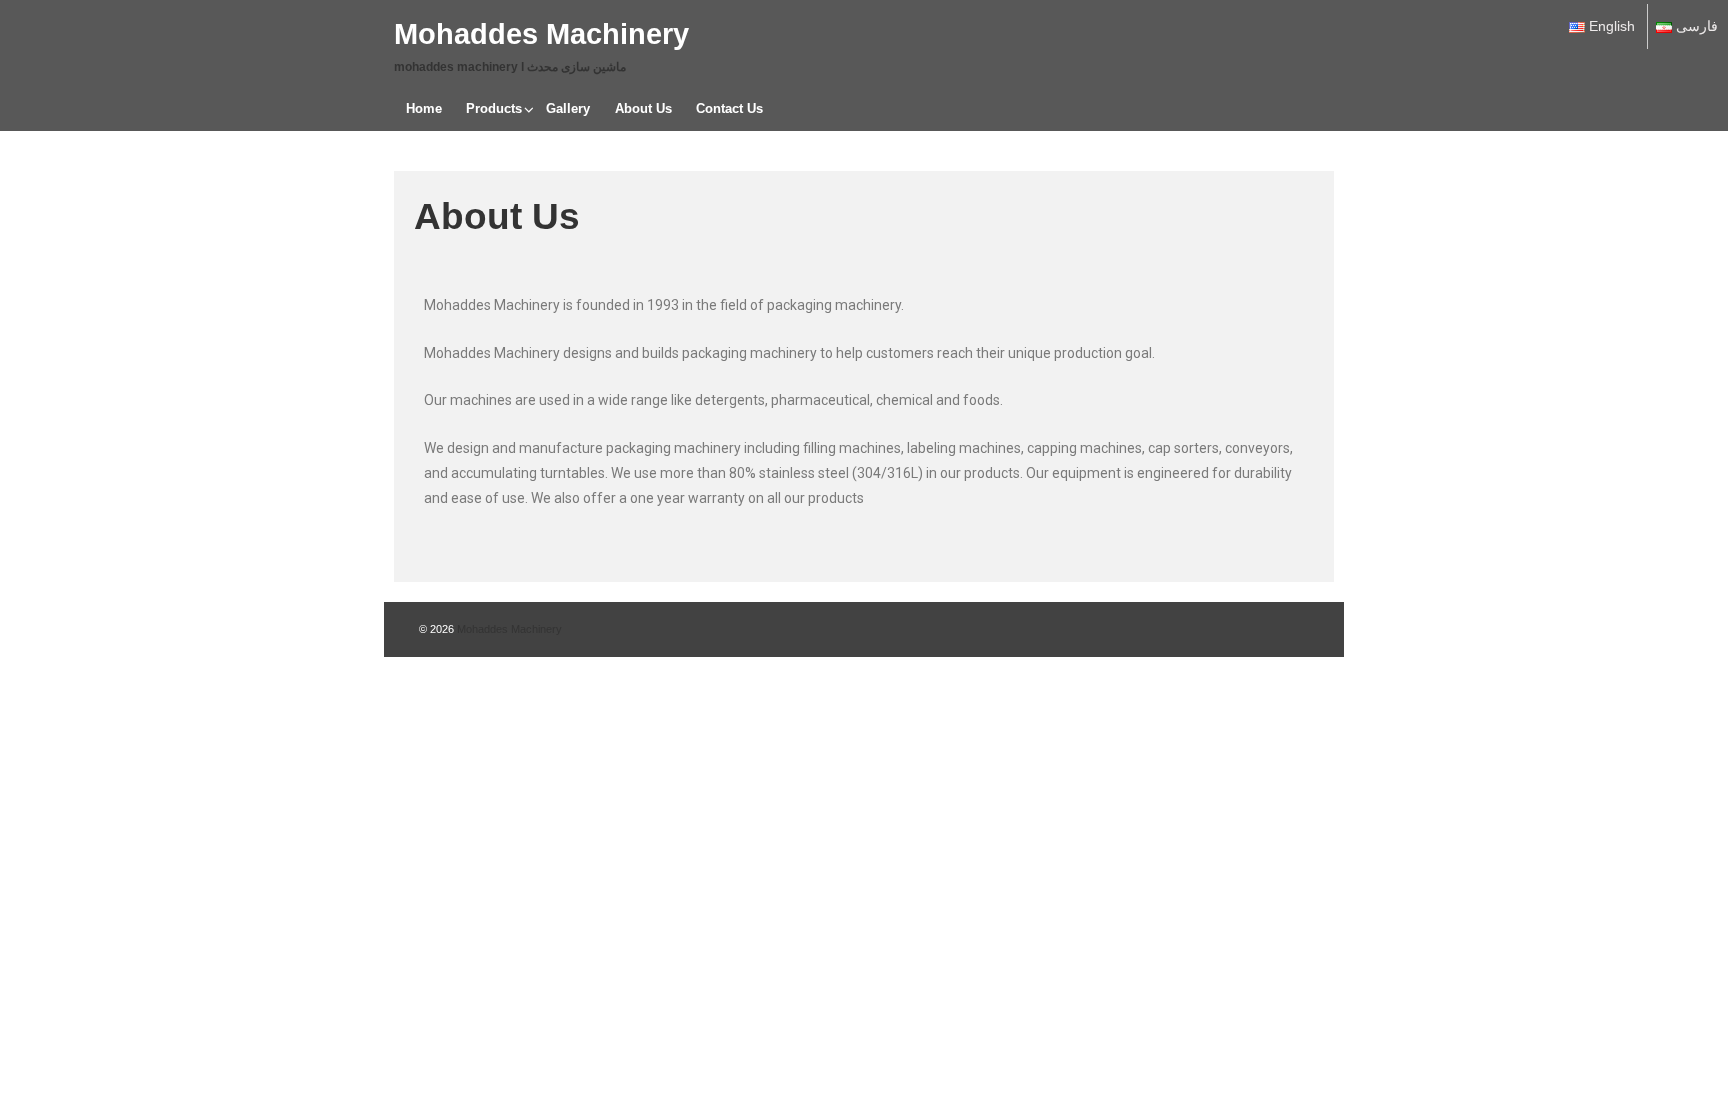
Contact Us (729, 108)
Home (424, 108)
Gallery (568, 108)
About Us (643, 108)
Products (494, 108)
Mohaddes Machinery (541, 34)
